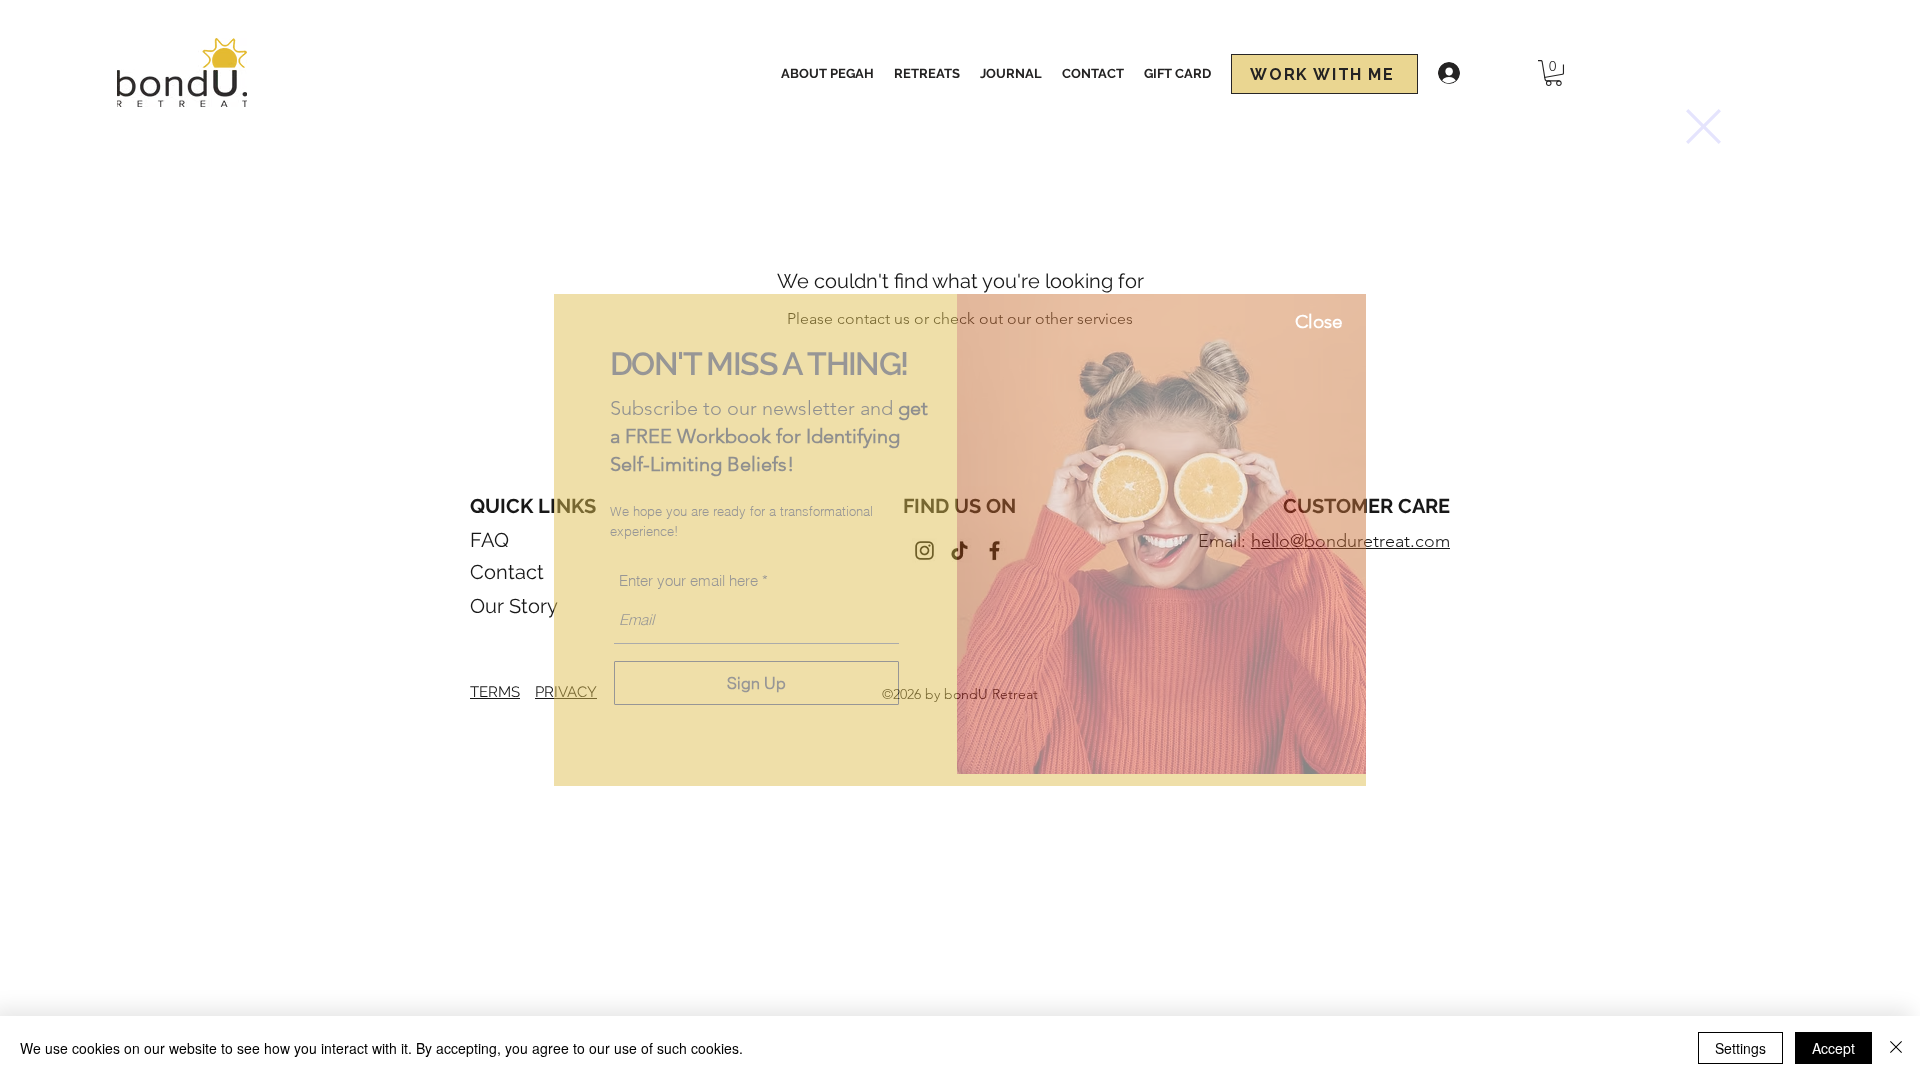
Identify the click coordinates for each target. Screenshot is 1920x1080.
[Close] (1896, 1048)
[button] (1703, 126)
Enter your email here (688, 580)
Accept (1833, 1048)
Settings (1740, 1048)
